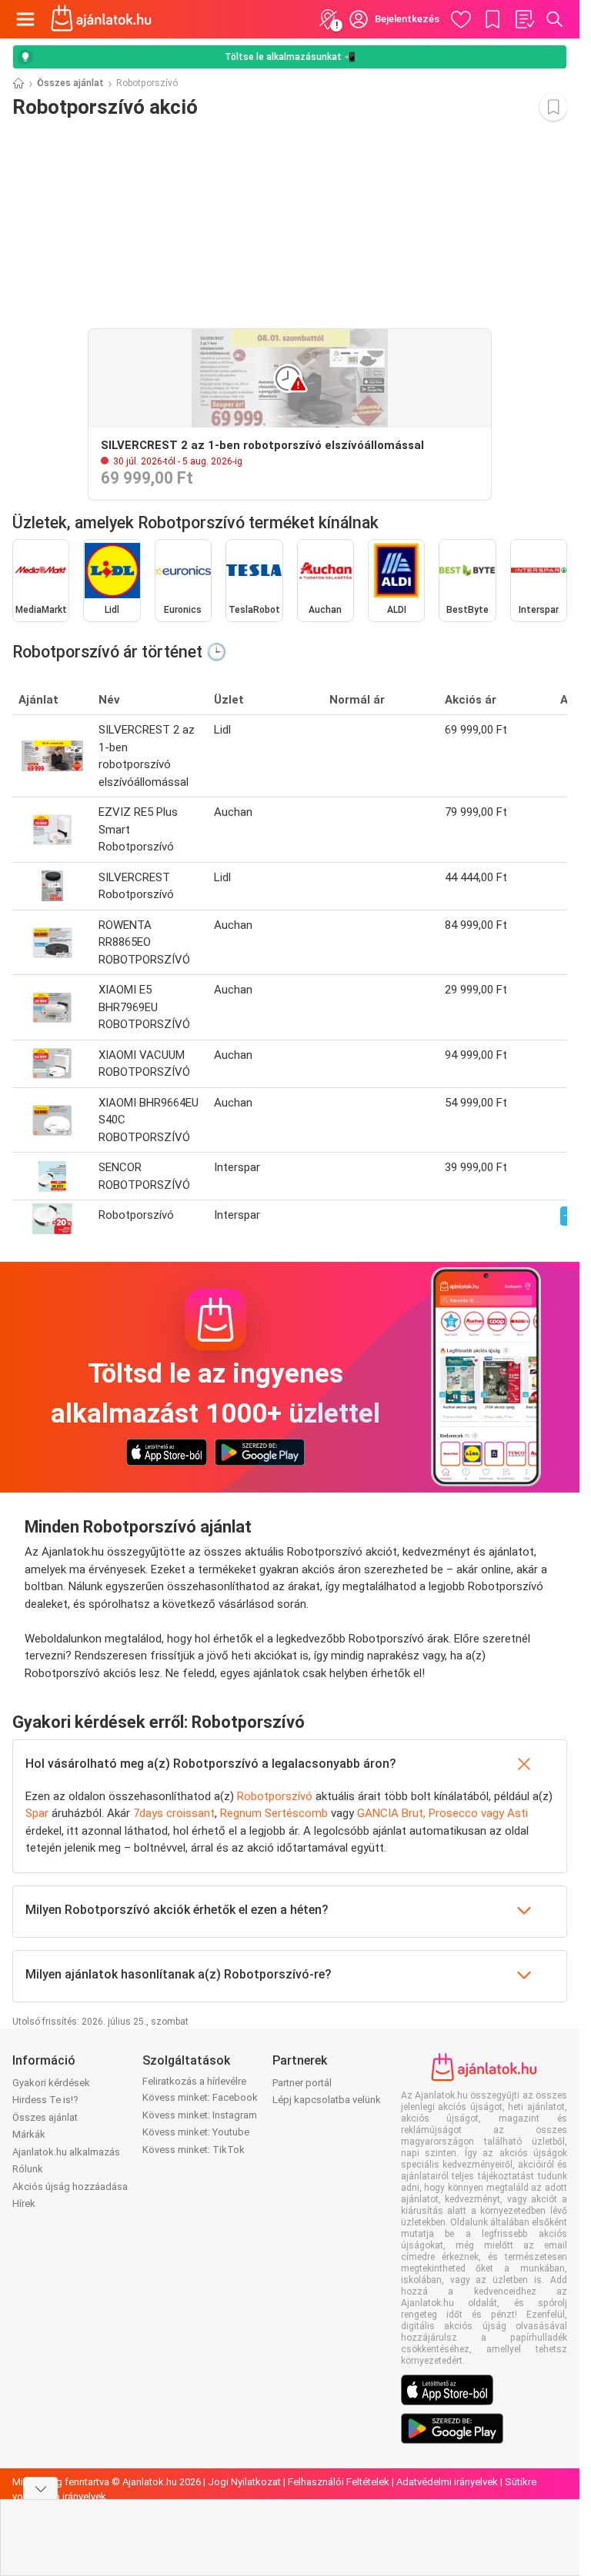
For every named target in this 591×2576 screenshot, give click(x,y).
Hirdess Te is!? (45, 2100)
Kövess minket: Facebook (200, 2097)
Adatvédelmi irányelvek (447, 2482)
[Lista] (524, 19)
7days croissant (174, 1813)
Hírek (24, 2203)
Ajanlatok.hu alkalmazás (66, 2152)
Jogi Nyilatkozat (244, 2482)
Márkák (29, 2134)
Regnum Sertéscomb (274, 1813)
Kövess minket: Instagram (200, 2115)
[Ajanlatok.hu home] (101, 19)
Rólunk (28, 2169)
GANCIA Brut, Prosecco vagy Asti (442, 1813)
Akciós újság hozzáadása (70, 2187)
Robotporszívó (275, 1796)
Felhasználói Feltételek (339, 2482)
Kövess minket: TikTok (194, 2150)
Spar (37, 1813)
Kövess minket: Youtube (196, 2132)
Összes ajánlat (70, 83)
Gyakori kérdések (51, 2083)
